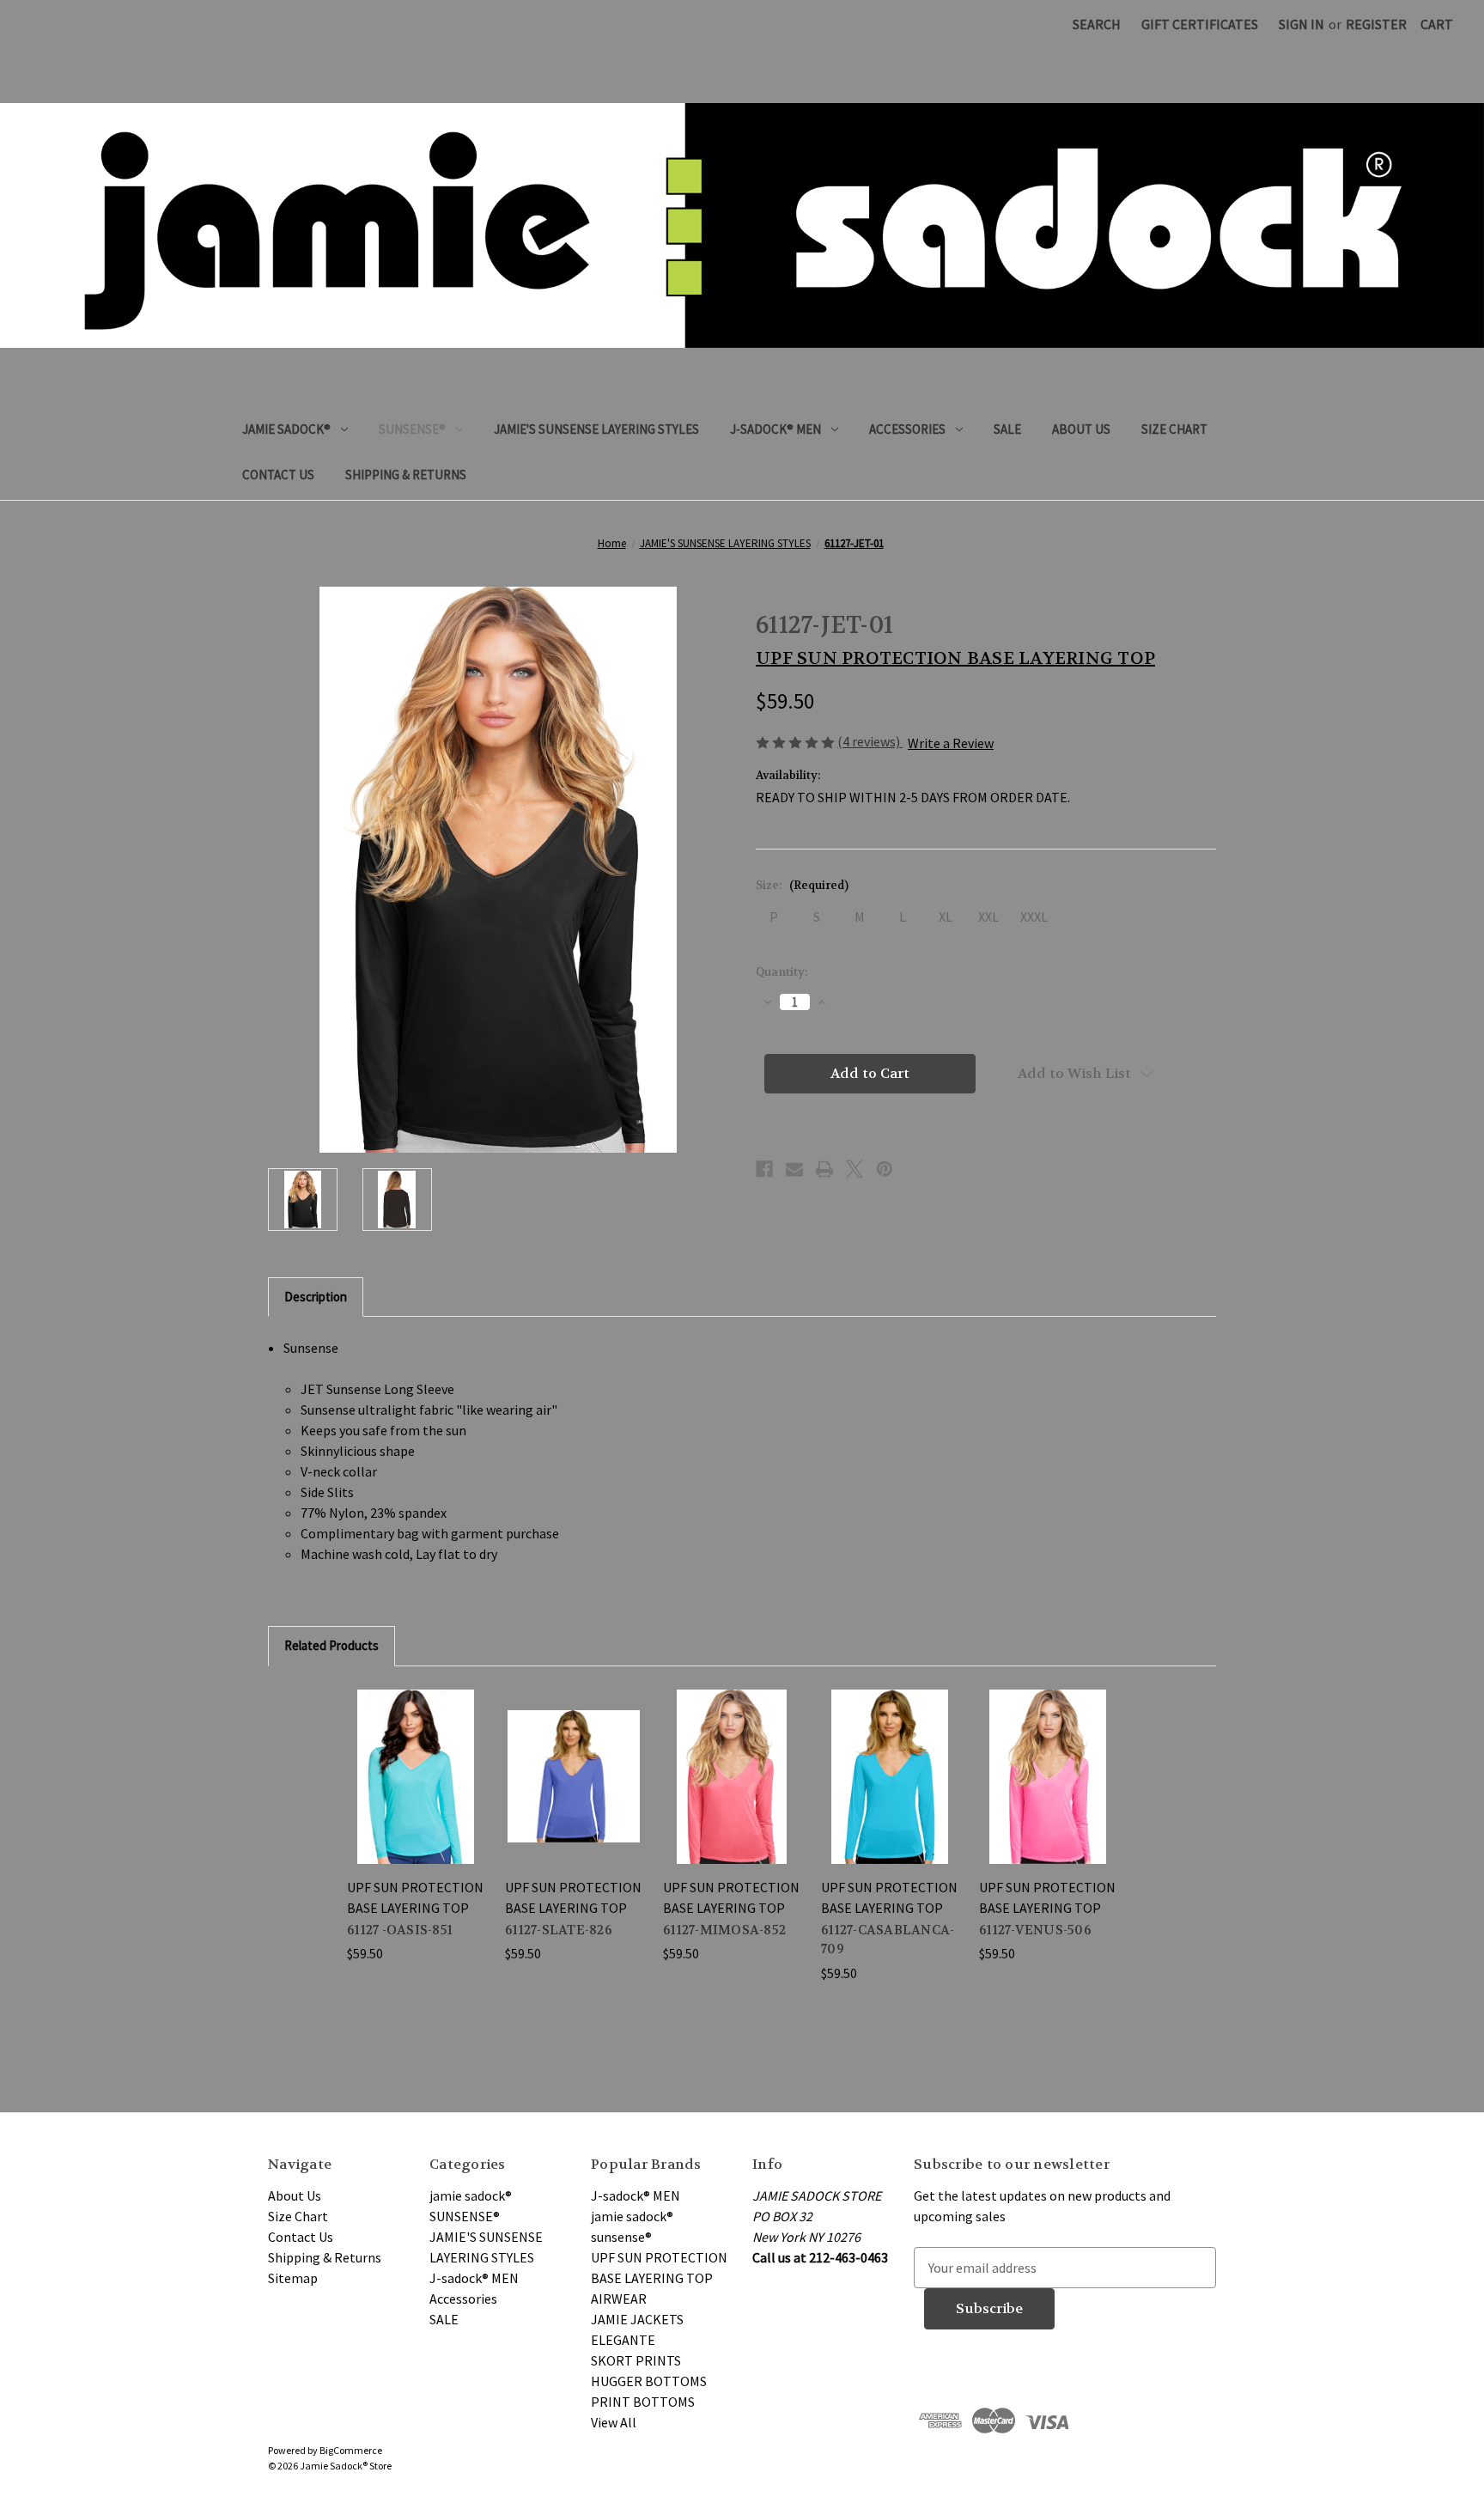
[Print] (824, 1169)
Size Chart (1174, 429)
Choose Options (416, 1776)
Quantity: (782, 972)
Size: (802, 885)
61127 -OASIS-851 (400, 1930)
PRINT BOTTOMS (643, 2402)
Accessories (907, 429)
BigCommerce (351, 2450)
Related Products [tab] (331, 1645)
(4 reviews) (870, 741)
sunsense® (621, 2237)
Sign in (1302, 24)
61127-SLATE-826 (559, 1930)
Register (1376, 24)
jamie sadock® (286, 429)
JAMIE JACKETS (637, 2319)
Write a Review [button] (951, 743)
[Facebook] (764, 1169)
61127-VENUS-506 (1035, 1930)
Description (316, 1297)
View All (614, 2422)
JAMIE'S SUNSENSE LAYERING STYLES (596, 429)
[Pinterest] (885, 1169)
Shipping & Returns (406, 475)
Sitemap (293, 2278)
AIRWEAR (619, 2299)
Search (1097, 24)
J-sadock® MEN (775, 429)
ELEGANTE (623, 2340)
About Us (1081, 429)
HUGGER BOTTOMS (649, 2381)
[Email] (794, 1169)
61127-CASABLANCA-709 (888, 1940)
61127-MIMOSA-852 (724, 1930)
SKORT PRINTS (636, 2360)
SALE (1007, 429)
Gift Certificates (1200, 24)
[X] (855, 1169)
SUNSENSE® (412, 429)
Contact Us (278, 475)
